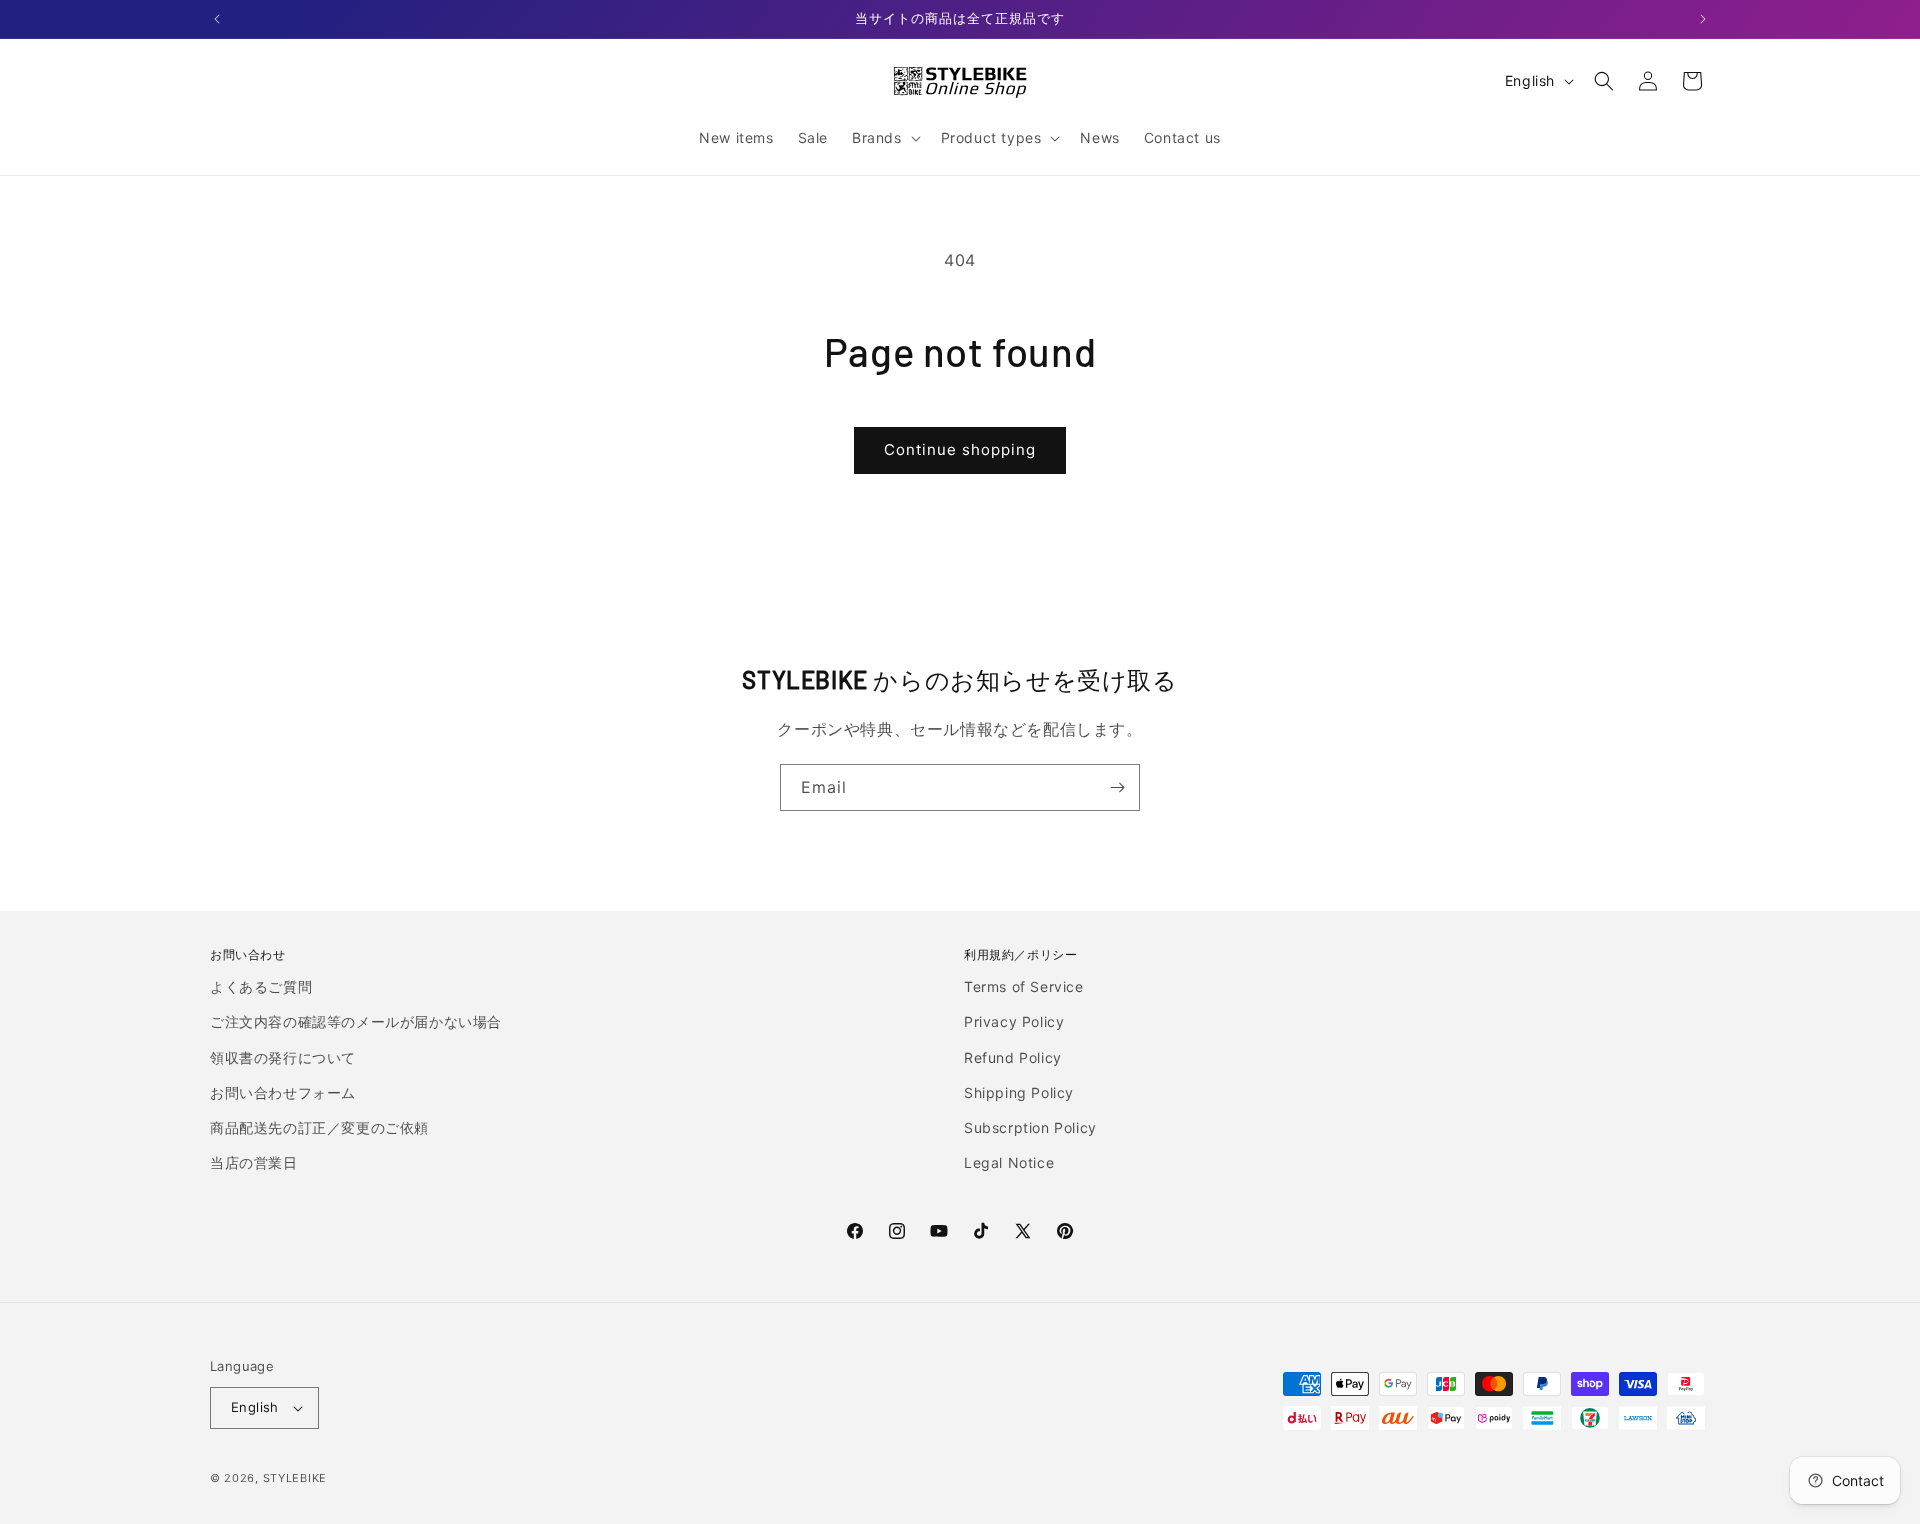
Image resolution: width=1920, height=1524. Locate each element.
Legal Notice (1009, 1162)
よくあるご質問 (261, 986)
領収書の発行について (283, 1057)
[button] (884, 138)
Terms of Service (1024, 986)
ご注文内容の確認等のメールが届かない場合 (356, 1021)
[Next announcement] (1703, 19)
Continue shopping (960, 449)
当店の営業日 (254, 1162)
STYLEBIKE (295, 1478)
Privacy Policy (1014, 1021)
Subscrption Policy (1030, 1127)
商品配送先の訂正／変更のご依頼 (319, 1127)
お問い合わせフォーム (283, 1092)
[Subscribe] (1117, 787)
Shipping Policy (1019, 1092)
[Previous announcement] (217, 19)
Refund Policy (1013, 1057)
